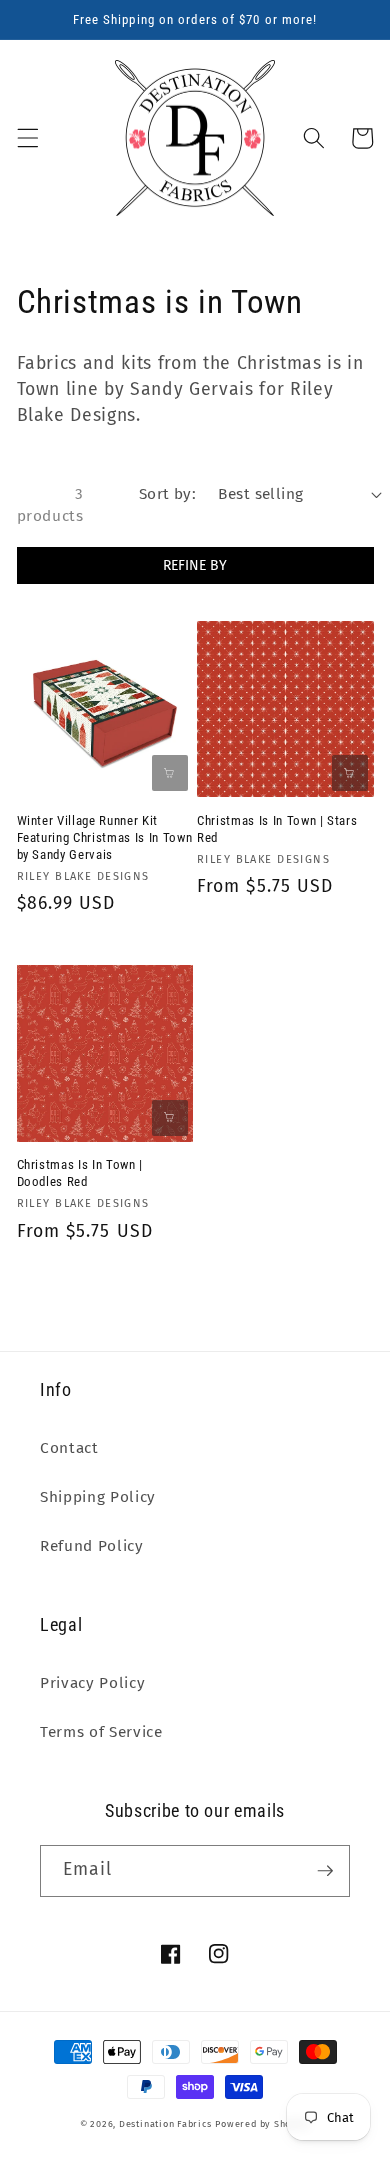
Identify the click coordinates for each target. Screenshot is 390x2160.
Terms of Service (101, 1732)
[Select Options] (350, 773)
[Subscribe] (325, 1871)
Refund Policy (92, 1546)
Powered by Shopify (262, 2123)
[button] (27, 138)
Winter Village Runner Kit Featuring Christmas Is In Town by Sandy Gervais (105, 837)
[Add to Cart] (170, 773)
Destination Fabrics (165, 2123)
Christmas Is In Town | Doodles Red (80, 1173)
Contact (69, 1448)
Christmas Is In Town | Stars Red (277, 829)
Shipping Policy (98, 1497)
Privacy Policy (92, 1683)
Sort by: (168, 494)
